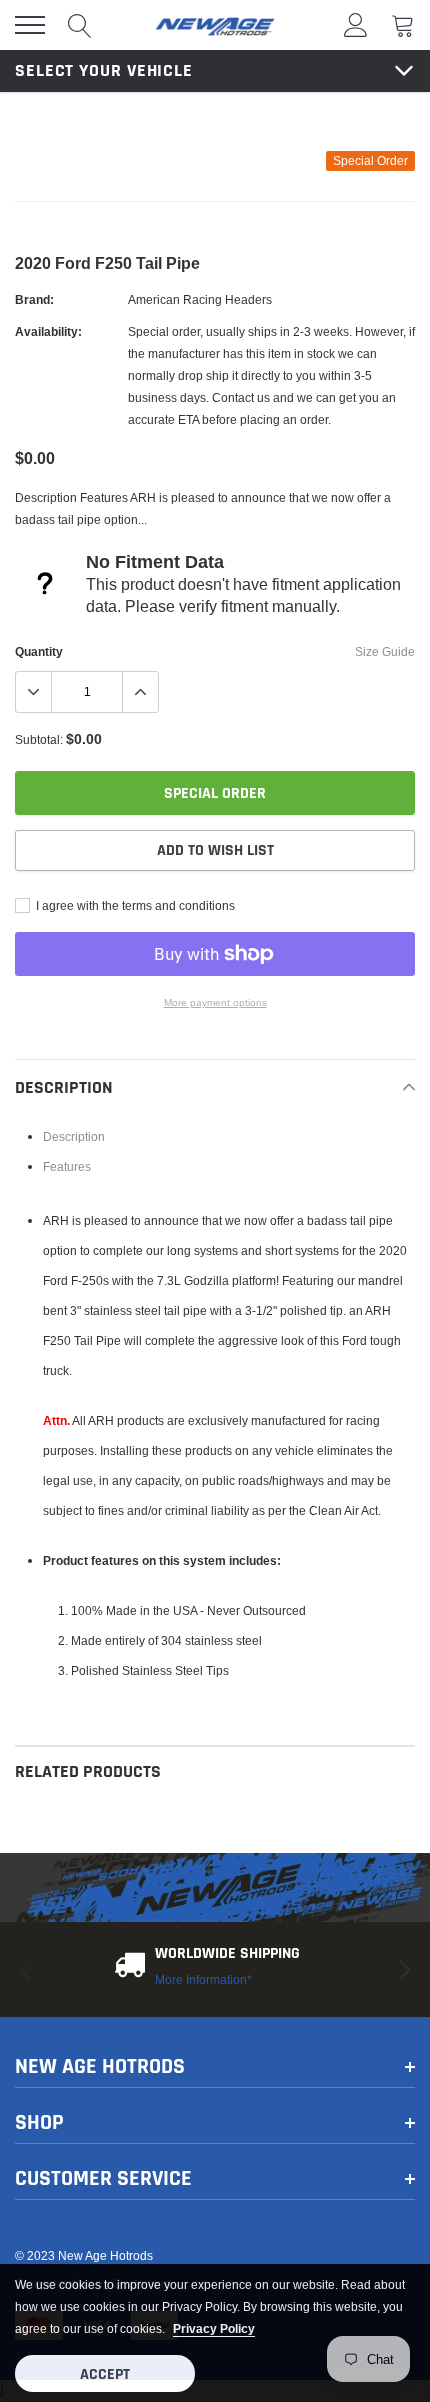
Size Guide (385, 651)
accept (105, 2374)
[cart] (403, 24)
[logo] (215, 25)
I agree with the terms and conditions (134, 905)
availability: (48, 331)
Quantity (39, 651)
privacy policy (214, 2328)
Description (74, 1136)
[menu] (30, 25)
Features (67, 1166)
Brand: (34, 299)
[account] (356, 24)
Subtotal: (39, 739)
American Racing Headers (200, 299)
